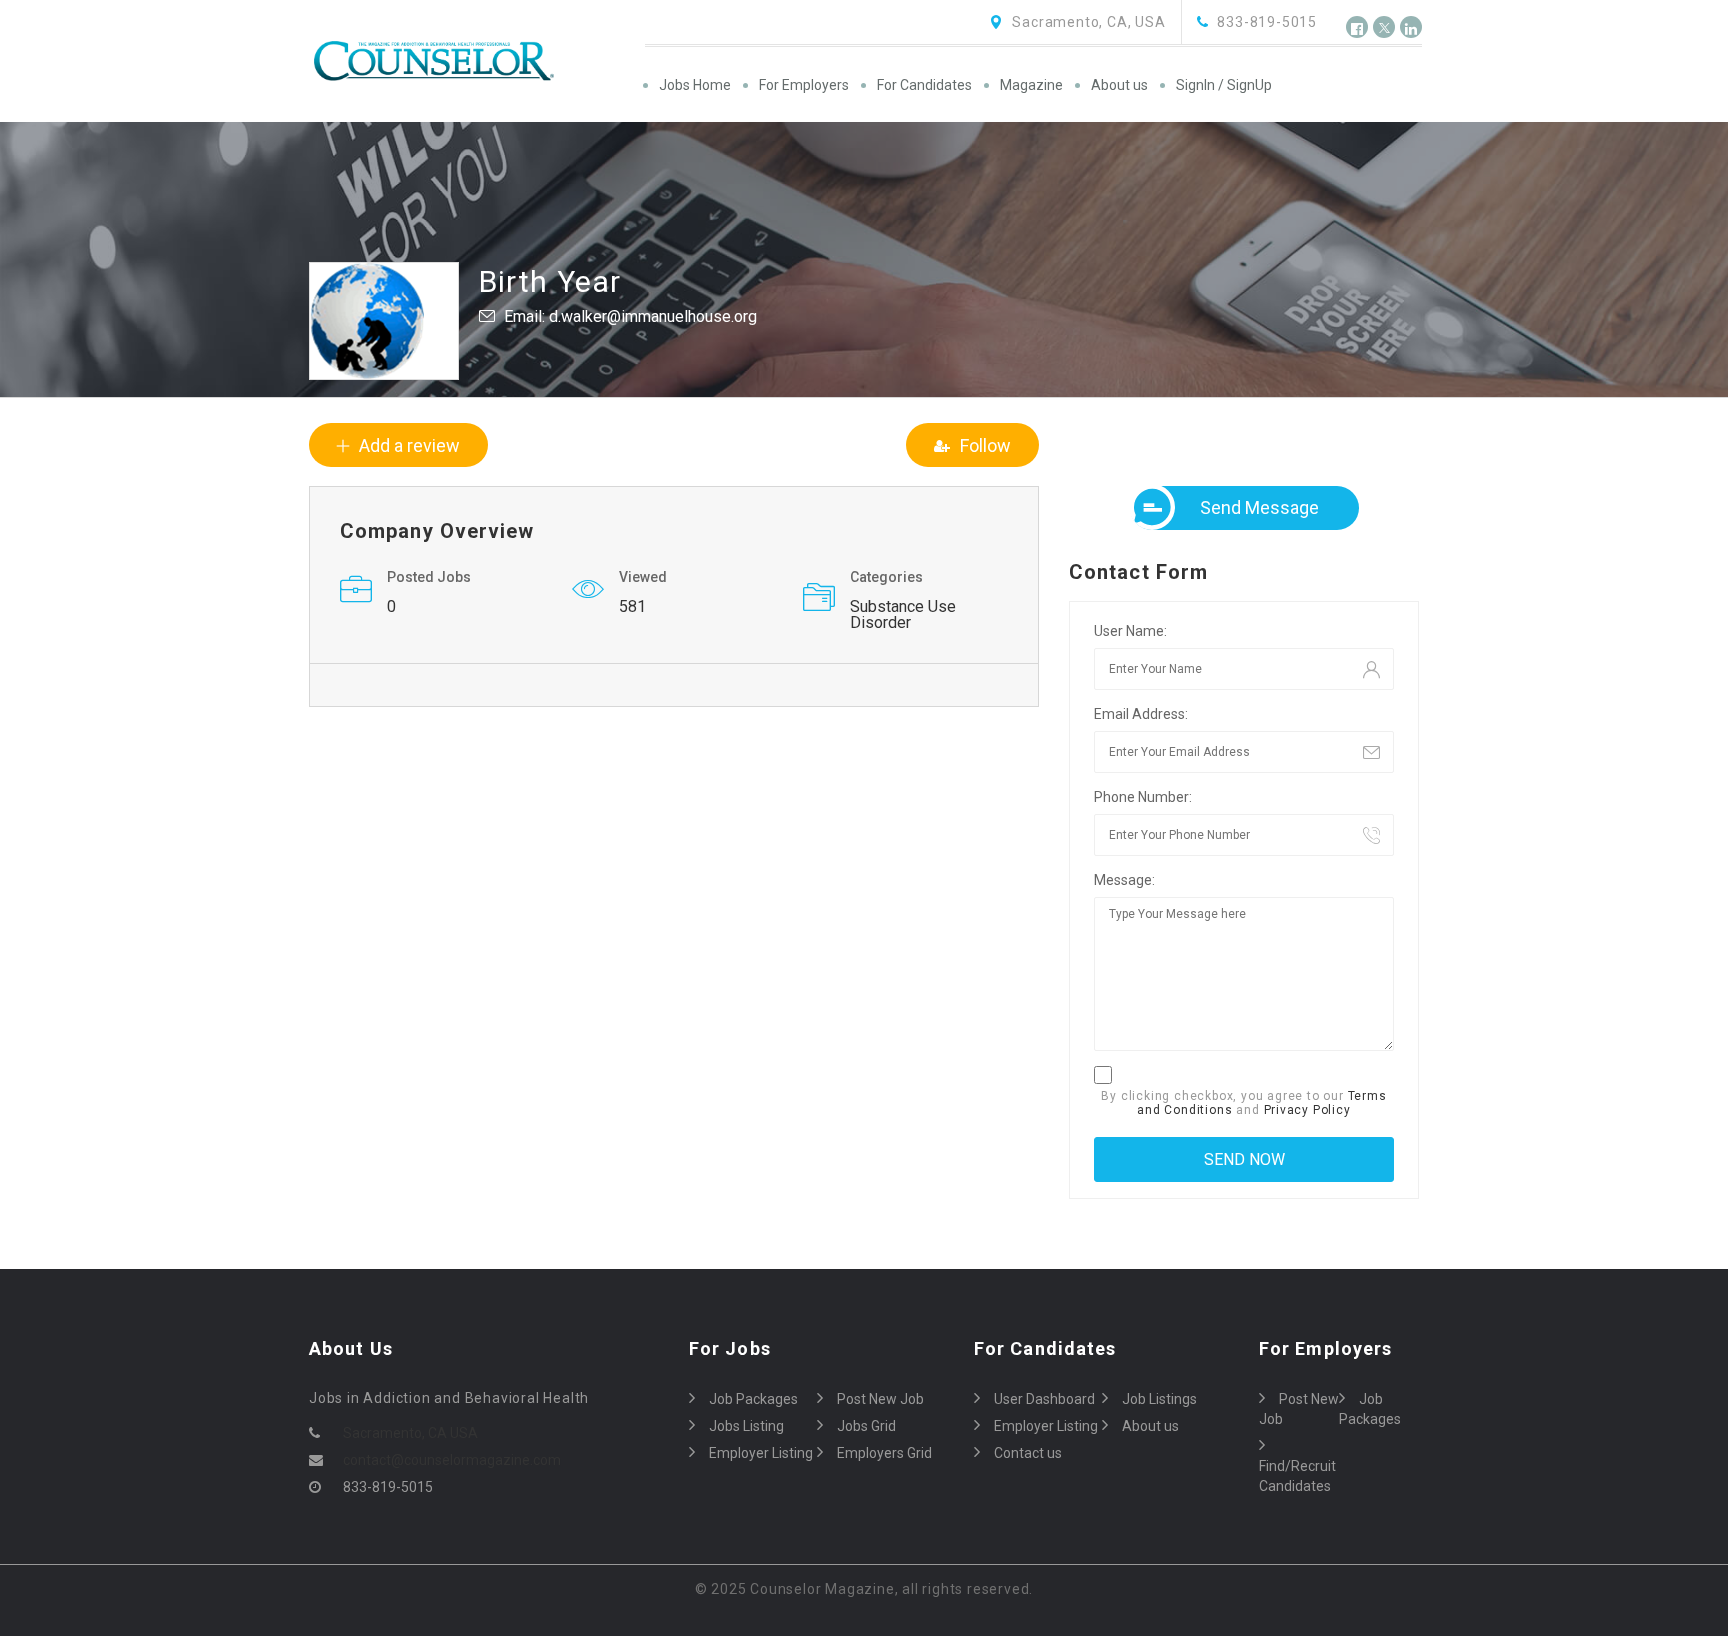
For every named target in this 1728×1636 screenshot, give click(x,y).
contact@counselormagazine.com (452, 1460)
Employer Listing (761, 1453)
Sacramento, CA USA (410, 1433)
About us (1119, 85)
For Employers (804, 85)
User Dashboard (1044, 1399)
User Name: (1130, 631)
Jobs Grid (866, 1426)
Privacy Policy (1307, 1110)
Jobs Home (695, 85)
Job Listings (1159, 1399)
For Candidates (924, 85)
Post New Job (880, 1399)
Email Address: (1141, 714)
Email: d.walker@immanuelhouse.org (630, 316)
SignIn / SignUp (1224, 85)
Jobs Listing (746, 1426)
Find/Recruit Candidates (1297, 1476)
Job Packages (753, 1399)
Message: (1124, 880)
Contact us (1028, 1453)
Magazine (1031, 85)
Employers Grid (884, 1453)
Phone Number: (1143, 797)
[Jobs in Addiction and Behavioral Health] (475, 61)
